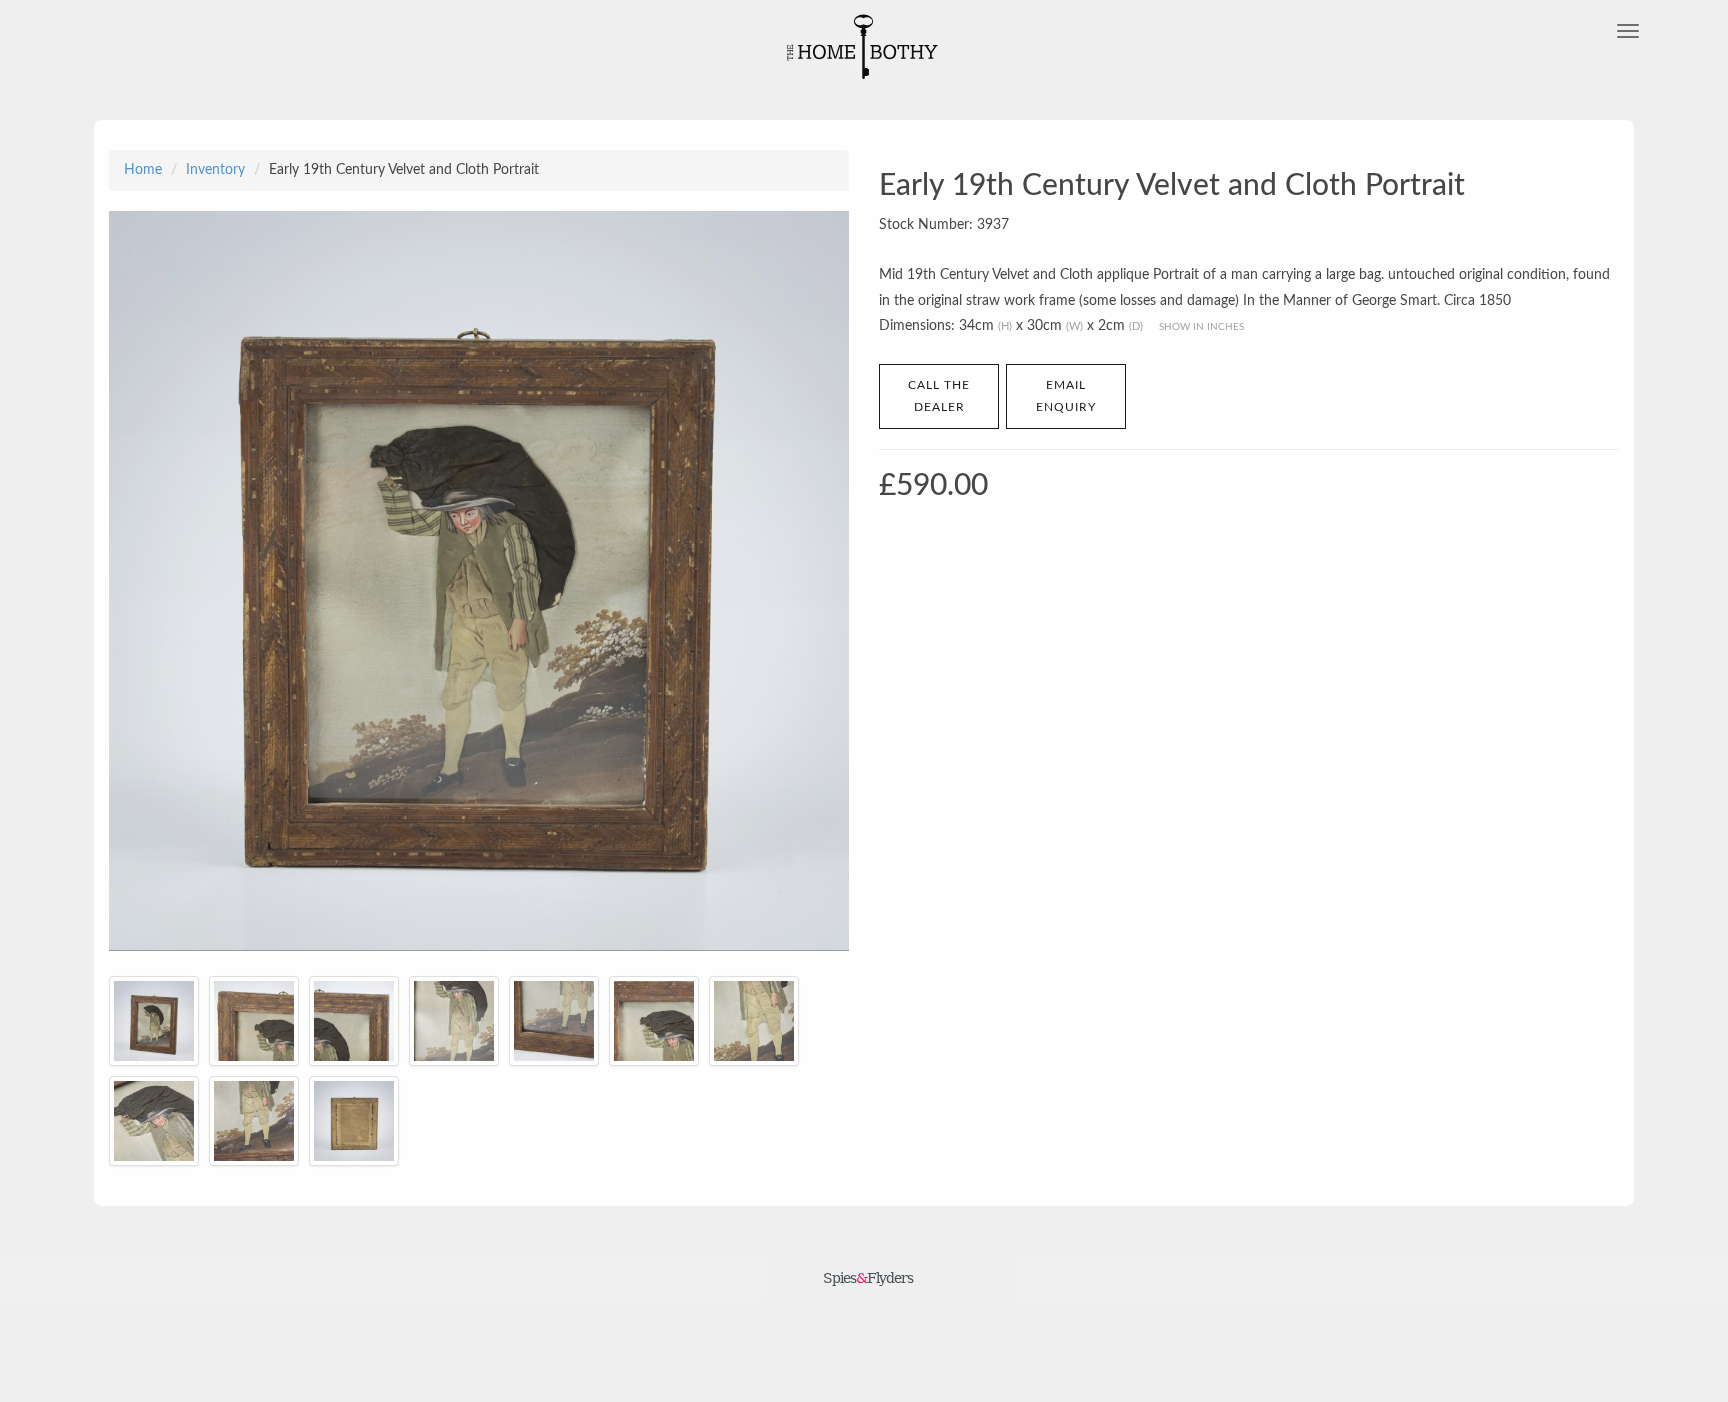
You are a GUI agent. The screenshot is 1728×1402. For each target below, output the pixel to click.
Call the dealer (939, 396)
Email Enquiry (1066, 396)
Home (143, 170)
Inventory (215, 170)
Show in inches (1201, 327)
